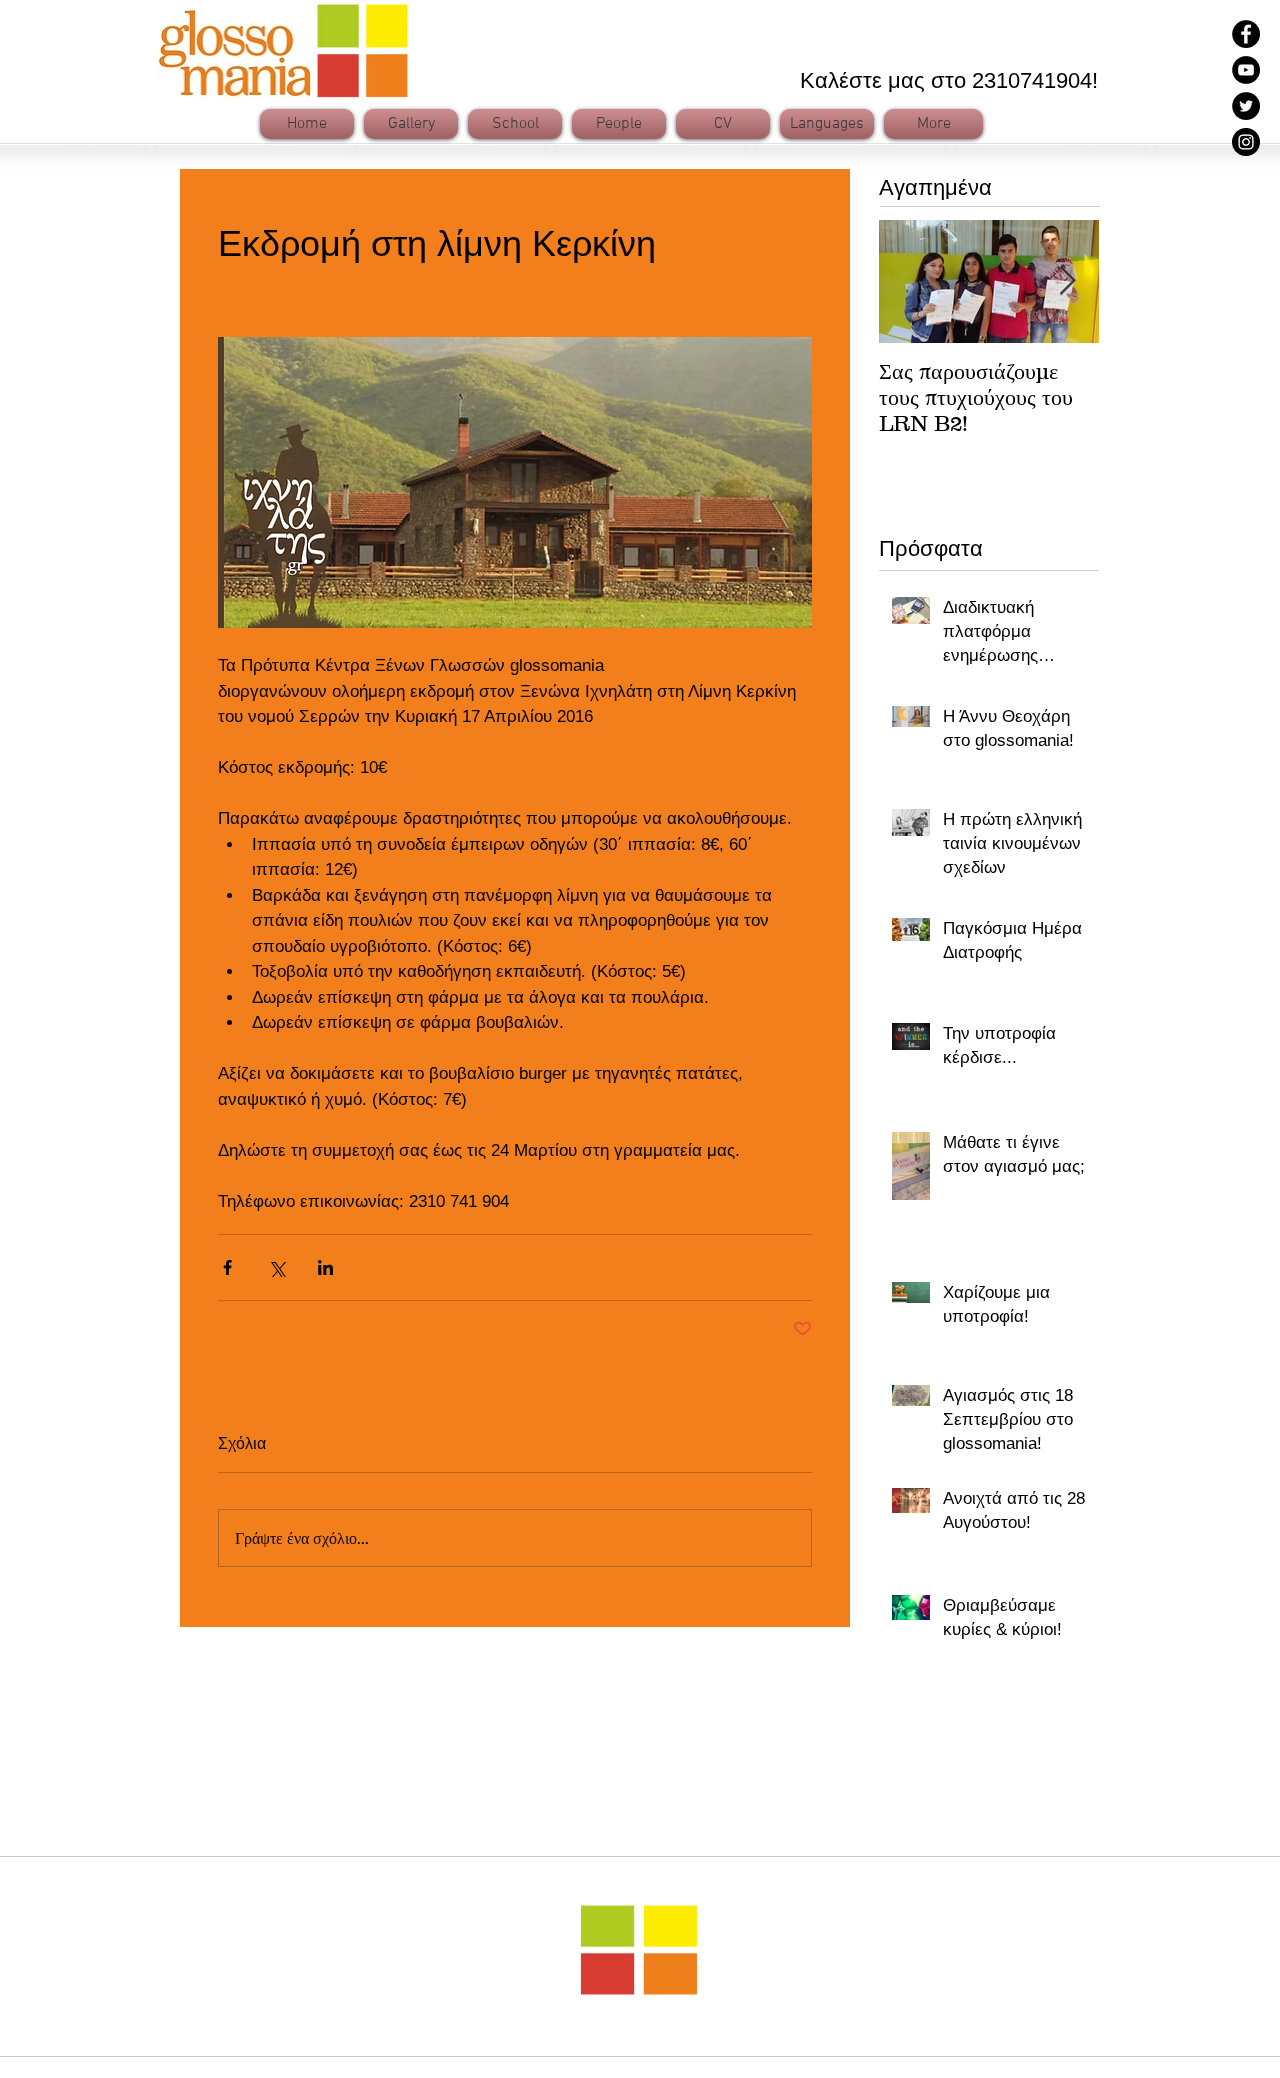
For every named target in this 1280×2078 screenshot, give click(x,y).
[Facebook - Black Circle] (1246, 34)
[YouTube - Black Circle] (1246, 70)
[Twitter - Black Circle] (1246, 106)
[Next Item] (1067, 281)
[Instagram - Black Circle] (1246, 142)
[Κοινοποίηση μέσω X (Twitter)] (276, 1267)
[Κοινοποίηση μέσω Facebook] (227, 1267)
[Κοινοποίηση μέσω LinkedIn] (325, 1267)
